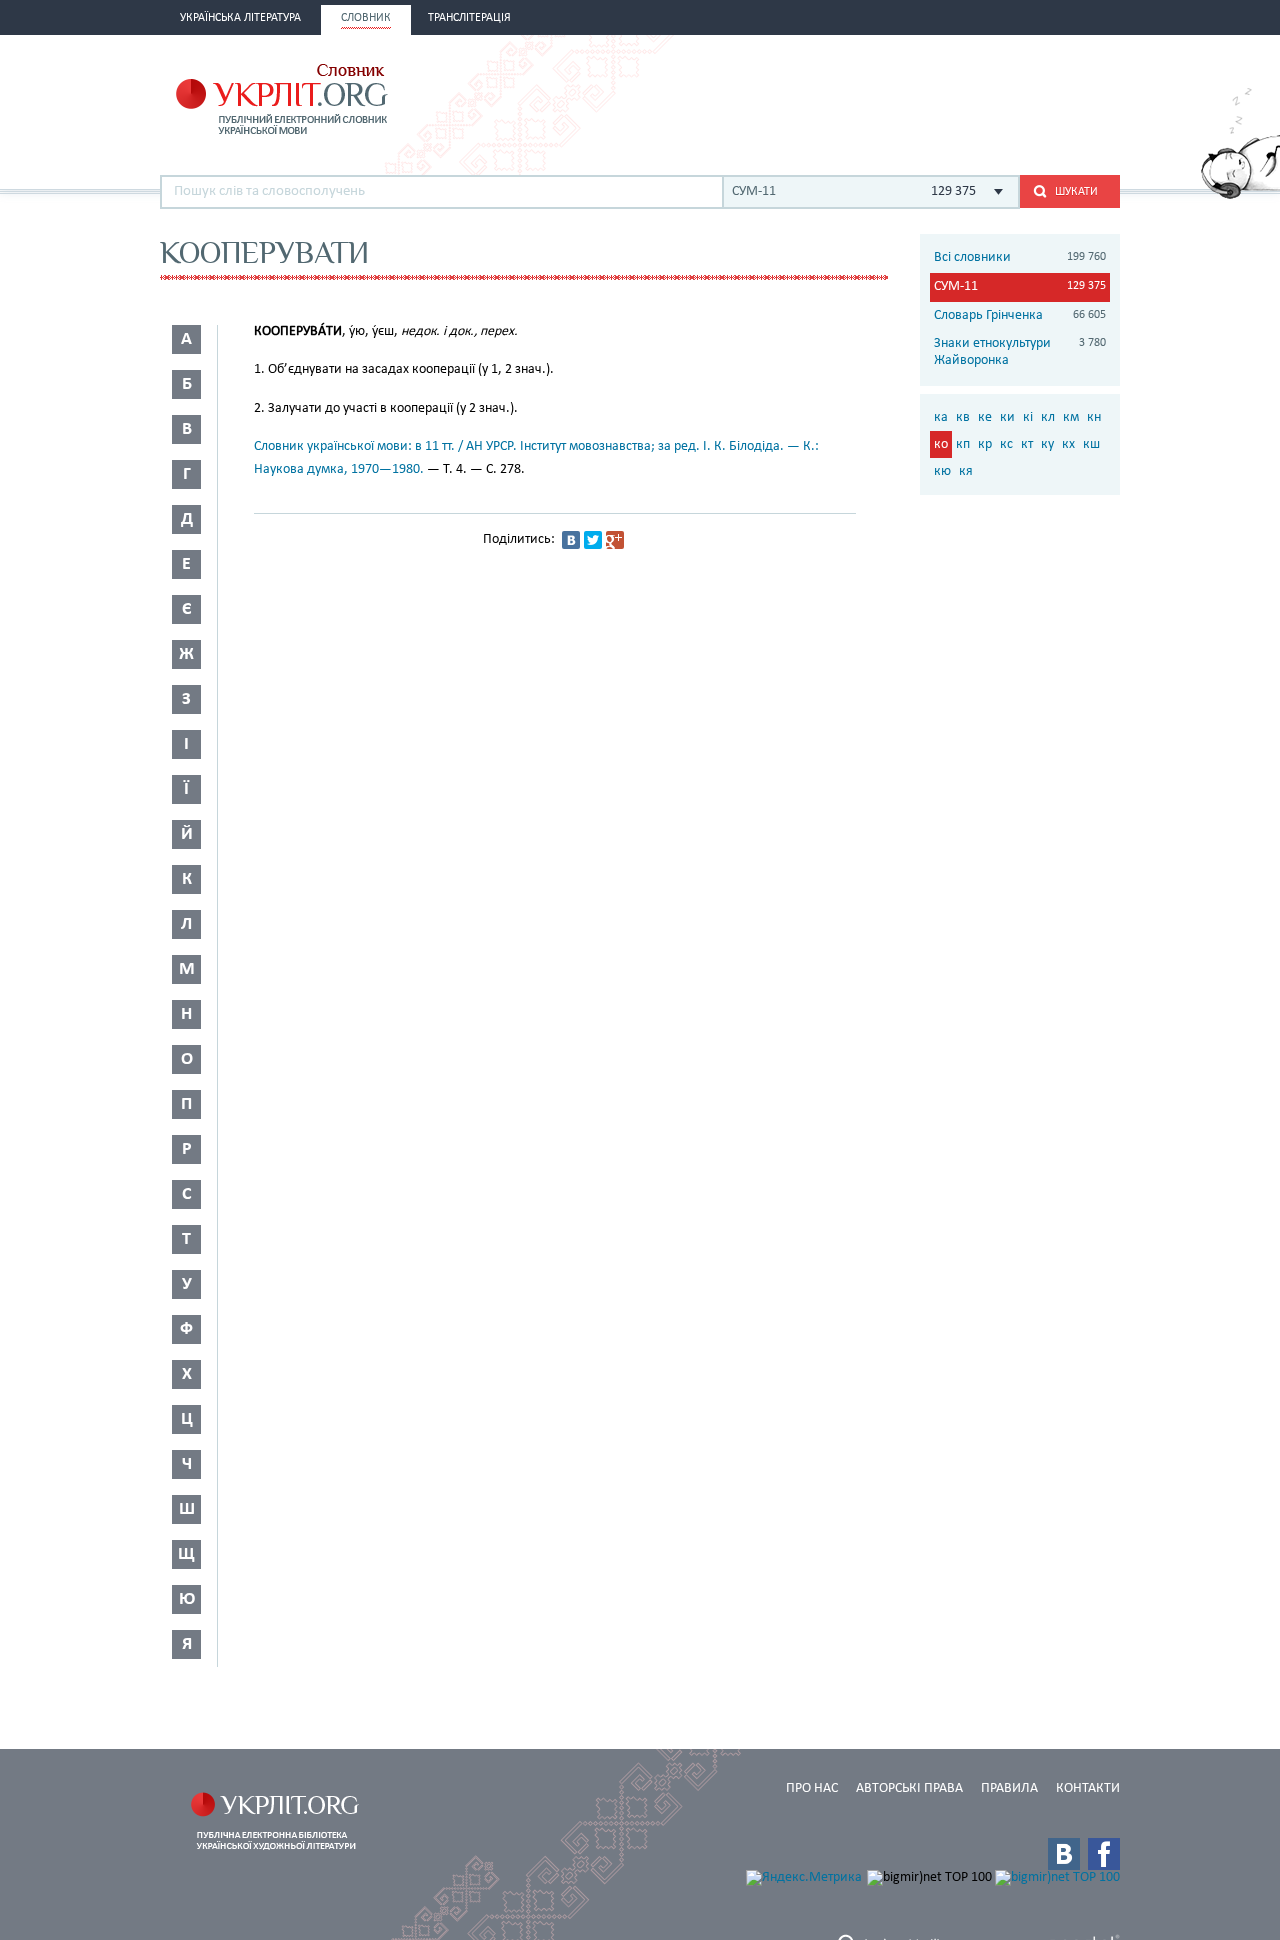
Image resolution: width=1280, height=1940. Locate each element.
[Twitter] (593, 540)
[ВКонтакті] (571, 540)
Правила (1009, 1788)
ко (941, 444)
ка (941, 417)
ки (1007, 417)
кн (1094, 417)
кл (1048, 417)
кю (942, 471)
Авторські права (909, 1788)
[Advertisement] (886, 97)
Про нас (812, 1788)
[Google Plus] (615, 540)
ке (985, 417)
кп (963, 444)
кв (963, 417)
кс (1006, 444)
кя (966, 471)
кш (1091, 444)
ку (1047, 444)
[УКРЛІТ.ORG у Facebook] (1104, 1854)
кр (985, 444)
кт (1027, 444)
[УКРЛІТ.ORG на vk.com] (1064, 1854)
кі (1028, 417)
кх (1068, 444)
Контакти (1088, 1788)
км (1071, 417)
